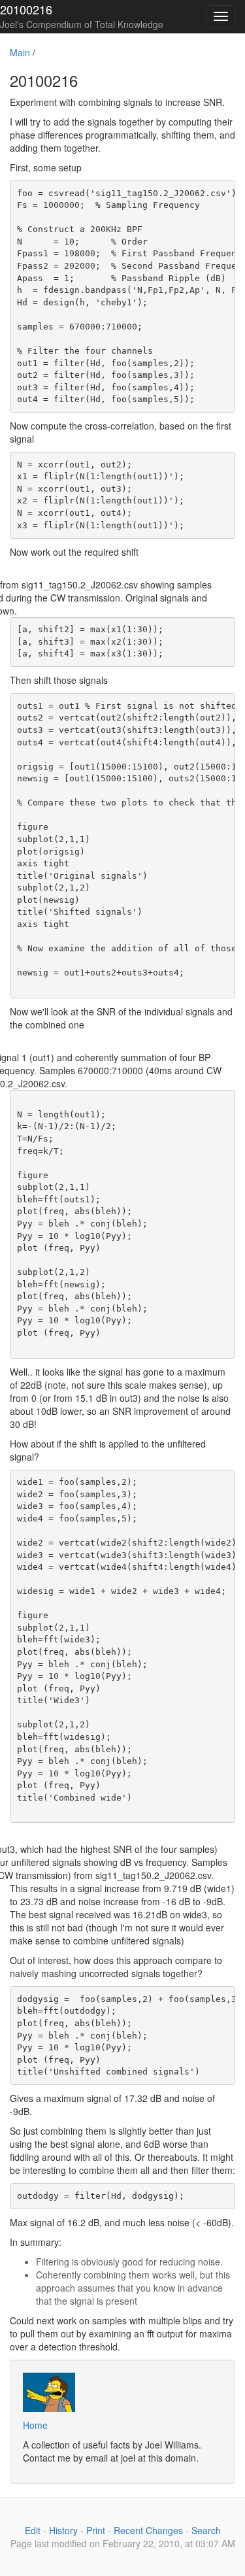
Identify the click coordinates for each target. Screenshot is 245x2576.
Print (96, 2530)
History (63, 2530)
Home (35, 2425)
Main (20, 52)
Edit (33, 2530)
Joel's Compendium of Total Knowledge (82, 24)
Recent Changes (148, 2530)
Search (206, 2530)
